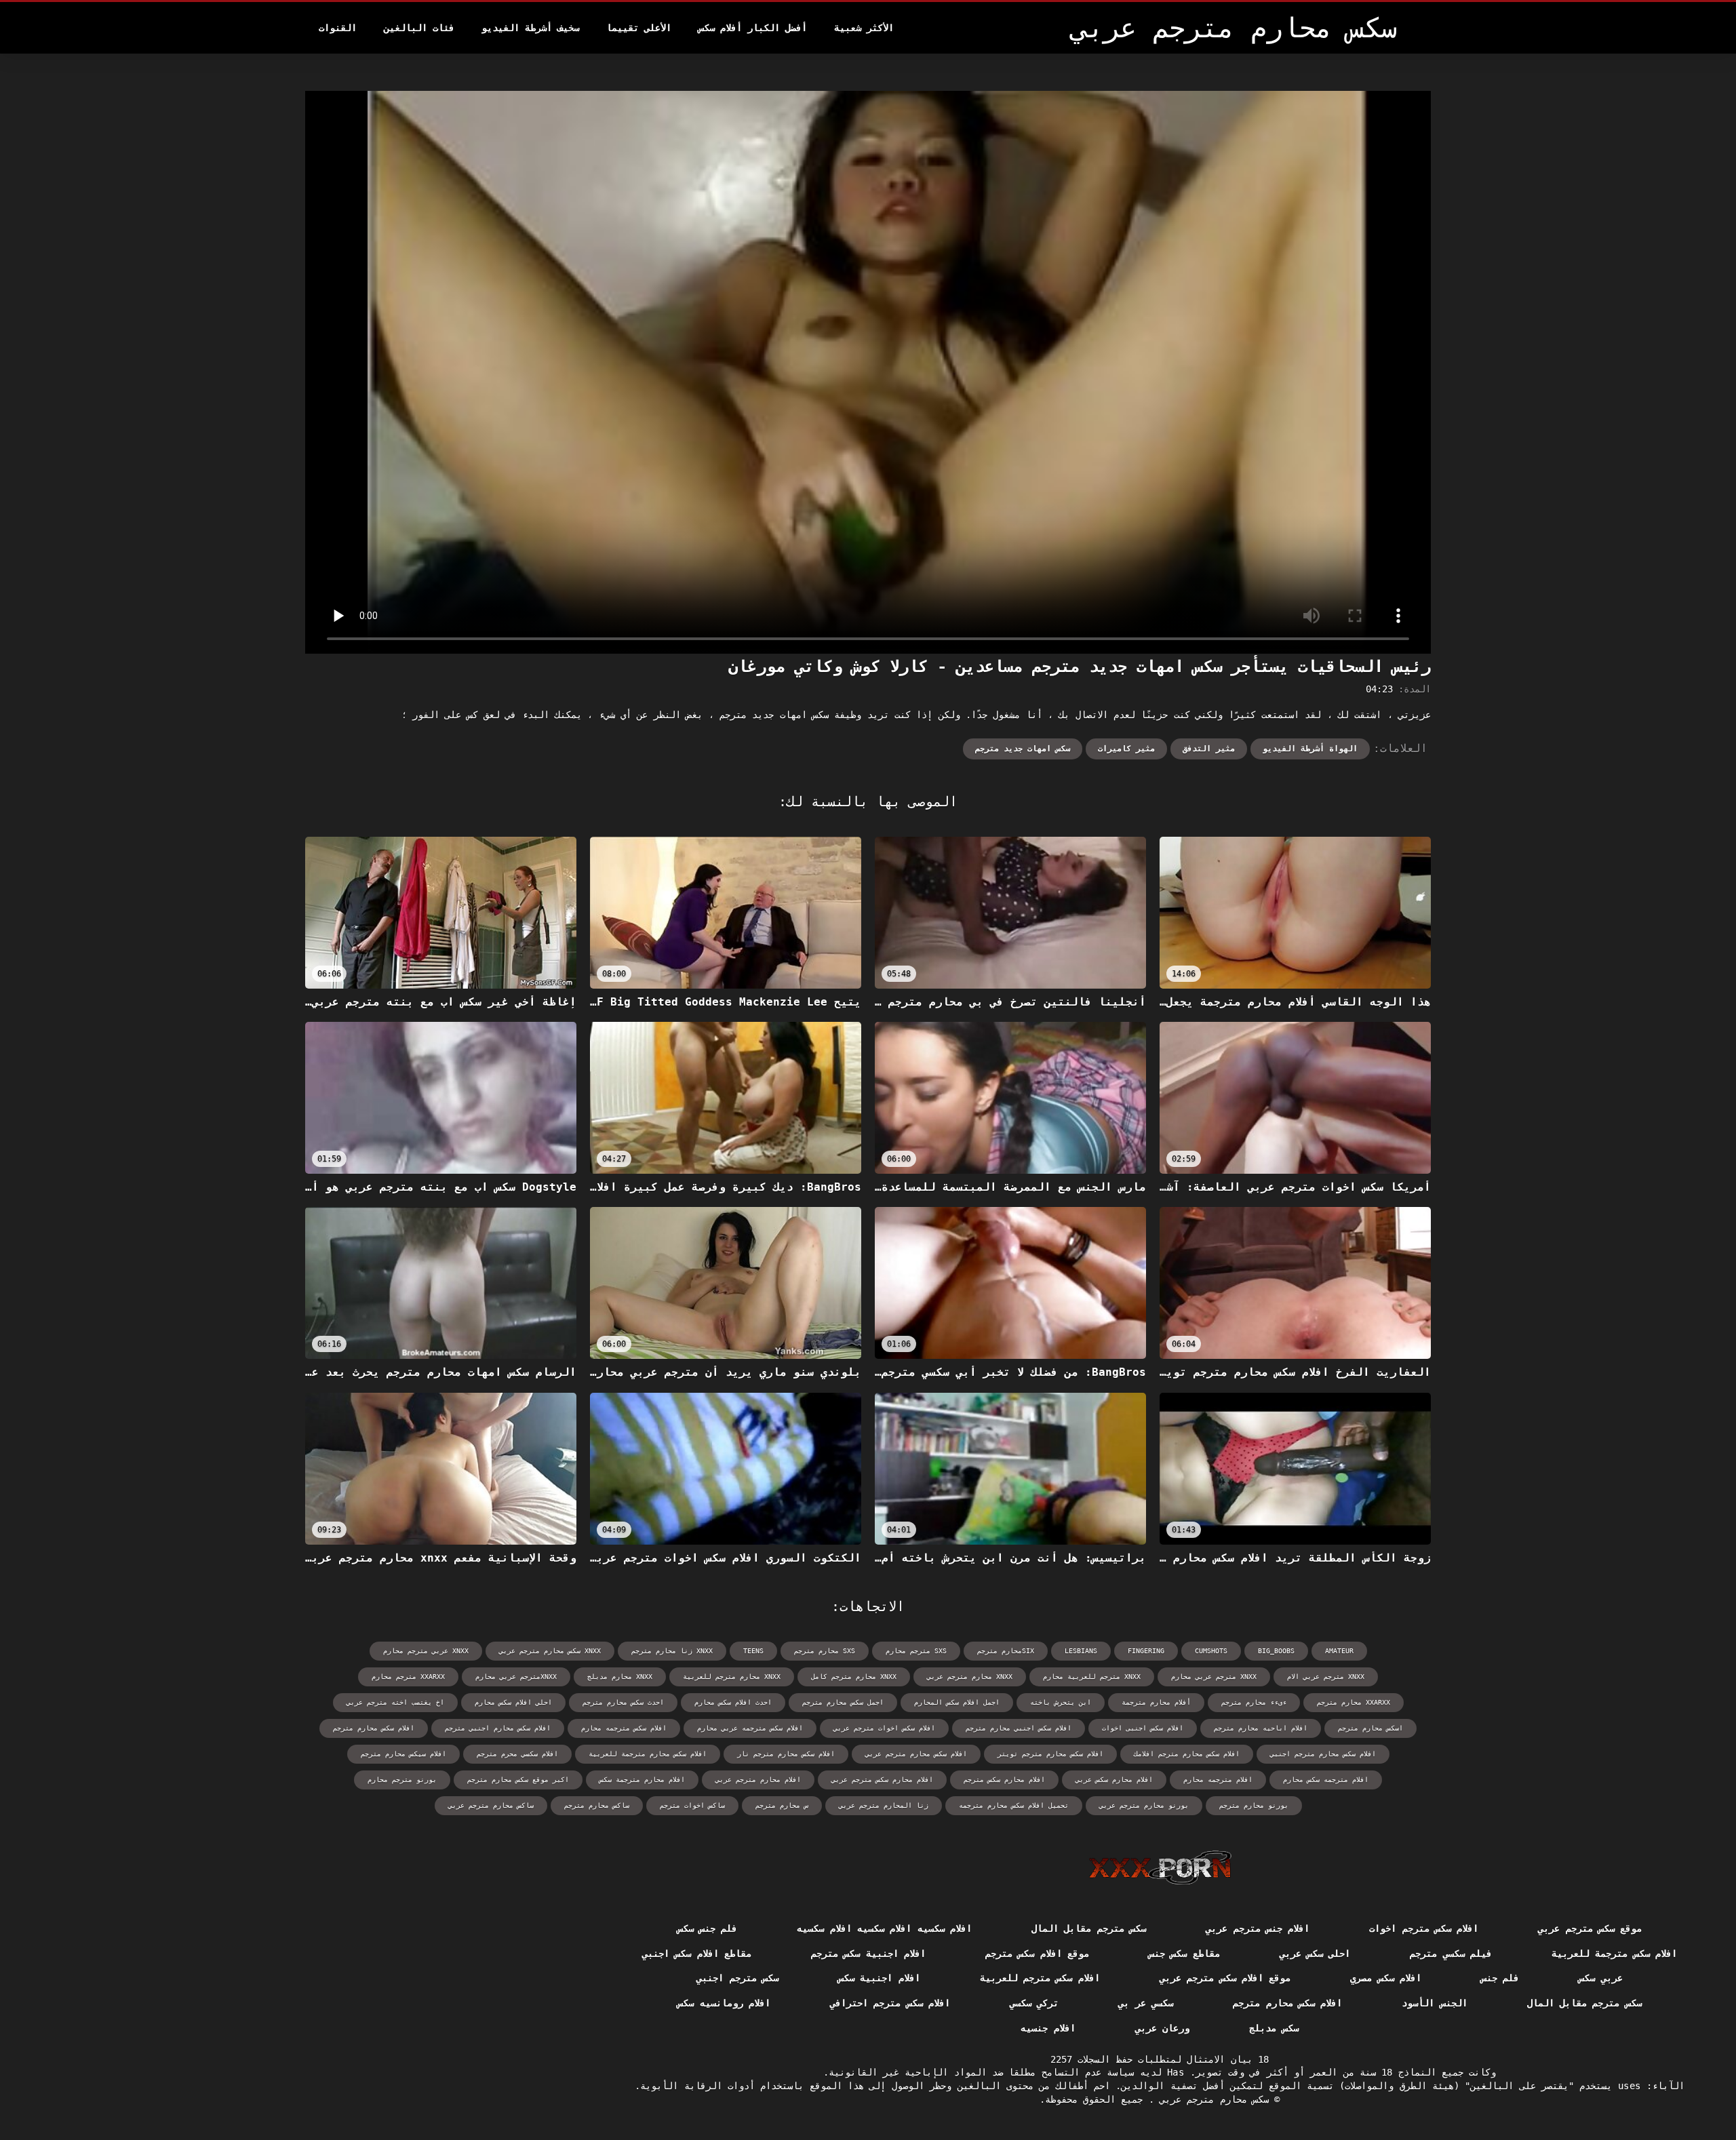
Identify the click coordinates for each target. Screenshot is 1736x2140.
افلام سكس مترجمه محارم (624, 1728)
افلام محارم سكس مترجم (1004, 1780)
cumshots (1211, 1651)
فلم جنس (1500, 1978)
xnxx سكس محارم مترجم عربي (550, 1651)
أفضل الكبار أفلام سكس (753, 28)
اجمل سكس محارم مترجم (843, 1702)
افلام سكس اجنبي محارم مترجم (1019, 1728)
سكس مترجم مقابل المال (1089, 1928)
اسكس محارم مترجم (1370, 1728)
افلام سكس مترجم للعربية (1040, 1978)
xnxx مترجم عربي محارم (1214, 1677)
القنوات (338, 28)
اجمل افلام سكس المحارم (957, 1702)
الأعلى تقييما (639, 28)
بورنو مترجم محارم (402, 1780)
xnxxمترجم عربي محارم (516, 1677)
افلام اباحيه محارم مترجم (1261, 1728)
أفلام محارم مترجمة (1156, 1702)
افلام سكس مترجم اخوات (1424, 1928)
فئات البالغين (419, 28)
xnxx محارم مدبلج (620, 1677)
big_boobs (1276, 1651)
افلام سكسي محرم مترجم (517, 1754)
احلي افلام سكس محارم (513, 1702)
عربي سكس (1600, 1978)
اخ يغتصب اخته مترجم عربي (395, 1702)
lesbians (1081, 1651)
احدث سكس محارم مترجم (623, 1702)
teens (753, 1651)
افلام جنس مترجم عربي (1258, 1928)
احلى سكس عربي (1315, 1954)
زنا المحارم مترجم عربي (884, 1805)
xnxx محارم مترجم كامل (854, 1677)
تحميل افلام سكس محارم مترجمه (1014, 1805)
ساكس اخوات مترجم (692, 1805)
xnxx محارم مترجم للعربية (732, 1677)
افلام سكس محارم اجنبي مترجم (498, 1728)
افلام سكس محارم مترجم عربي (916, 1754)
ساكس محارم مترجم (597, 1805)
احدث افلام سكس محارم (733, 1702)
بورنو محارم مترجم (1254, 1805)
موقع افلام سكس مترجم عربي (1225, 1978)
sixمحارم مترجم (1006, 1651)
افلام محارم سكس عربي (1114, 1780)
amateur (1339, 1651)
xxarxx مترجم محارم (408, 1677)
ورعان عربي (1162, 2028)
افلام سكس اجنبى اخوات (1143, 1728)
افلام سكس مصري (1386, 1978)
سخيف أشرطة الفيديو (530, 28)
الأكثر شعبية (864, 28)
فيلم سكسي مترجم (1451, 1954)
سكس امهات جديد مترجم (1023, 749)
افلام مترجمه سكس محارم (1326, 1780)
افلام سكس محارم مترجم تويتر (1050, 1754)
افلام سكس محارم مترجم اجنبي (1323, 1754)
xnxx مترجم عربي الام (1326, 1677)
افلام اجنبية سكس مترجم (868, 1954)
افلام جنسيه (1048, 2028)
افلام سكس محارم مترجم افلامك (1187, 1754)
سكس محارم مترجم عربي (1211, 2099)
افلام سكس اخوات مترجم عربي (884, 1728)
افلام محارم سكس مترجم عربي (882, 1780)
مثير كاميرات (1126, 749)
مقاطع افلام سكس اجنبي (697, 1954)
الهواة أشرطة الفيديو (1310, 749)
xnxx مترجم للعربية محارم (1092, 1677)
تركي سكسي (1034, 2003)
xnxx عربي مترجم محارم (426, 1651)
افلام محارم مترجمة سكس (642, 1780)
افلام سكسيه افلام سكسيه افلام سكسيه (884, 1928)
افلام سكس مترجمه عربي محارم (750, 1728)
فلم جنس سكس (708, 1928)
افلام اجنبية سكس (879, 1978)
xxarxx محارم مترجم (1354, 1702)
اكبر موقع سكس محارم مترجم (518, 1780)
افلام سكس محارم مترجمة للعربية (648, 1754)
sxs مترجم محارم (916, 1651)
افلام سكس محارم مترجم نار (786, 1754)
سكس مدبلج (1274, 2028)
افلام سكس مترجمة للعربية (1614, 1954)
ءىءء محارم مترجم (1254, 1702)
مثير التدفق (1209, 749)
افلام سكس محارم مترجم (374, 1728)
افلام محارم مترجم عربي (758, 1780)
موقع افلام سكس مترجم (1037, 1954)
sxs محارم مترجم (825, 1651)
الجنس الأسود (1434, 2003)
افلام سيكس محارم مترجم (403, 1754)
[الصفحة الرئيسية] (1160, 1867)
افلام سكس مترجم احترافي (890, 2003)
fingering (1146, 1651)
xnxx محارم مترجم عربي (970, 1677)
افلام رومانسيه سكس (724, 2003)
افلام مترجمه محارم (1218, 1780)
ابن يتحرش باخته (1061, 1702)
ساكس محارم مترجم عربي (491, 1805)
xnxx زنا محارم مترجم (672, 1651)
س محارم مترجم (782, 1805)
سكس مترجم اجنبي (737, 1978)
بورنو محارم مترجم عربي (1144, 1805)
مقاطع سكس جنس (1184, 1954)
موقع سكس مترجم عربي (1590, 1928)
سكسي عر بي (1146, 2003)
